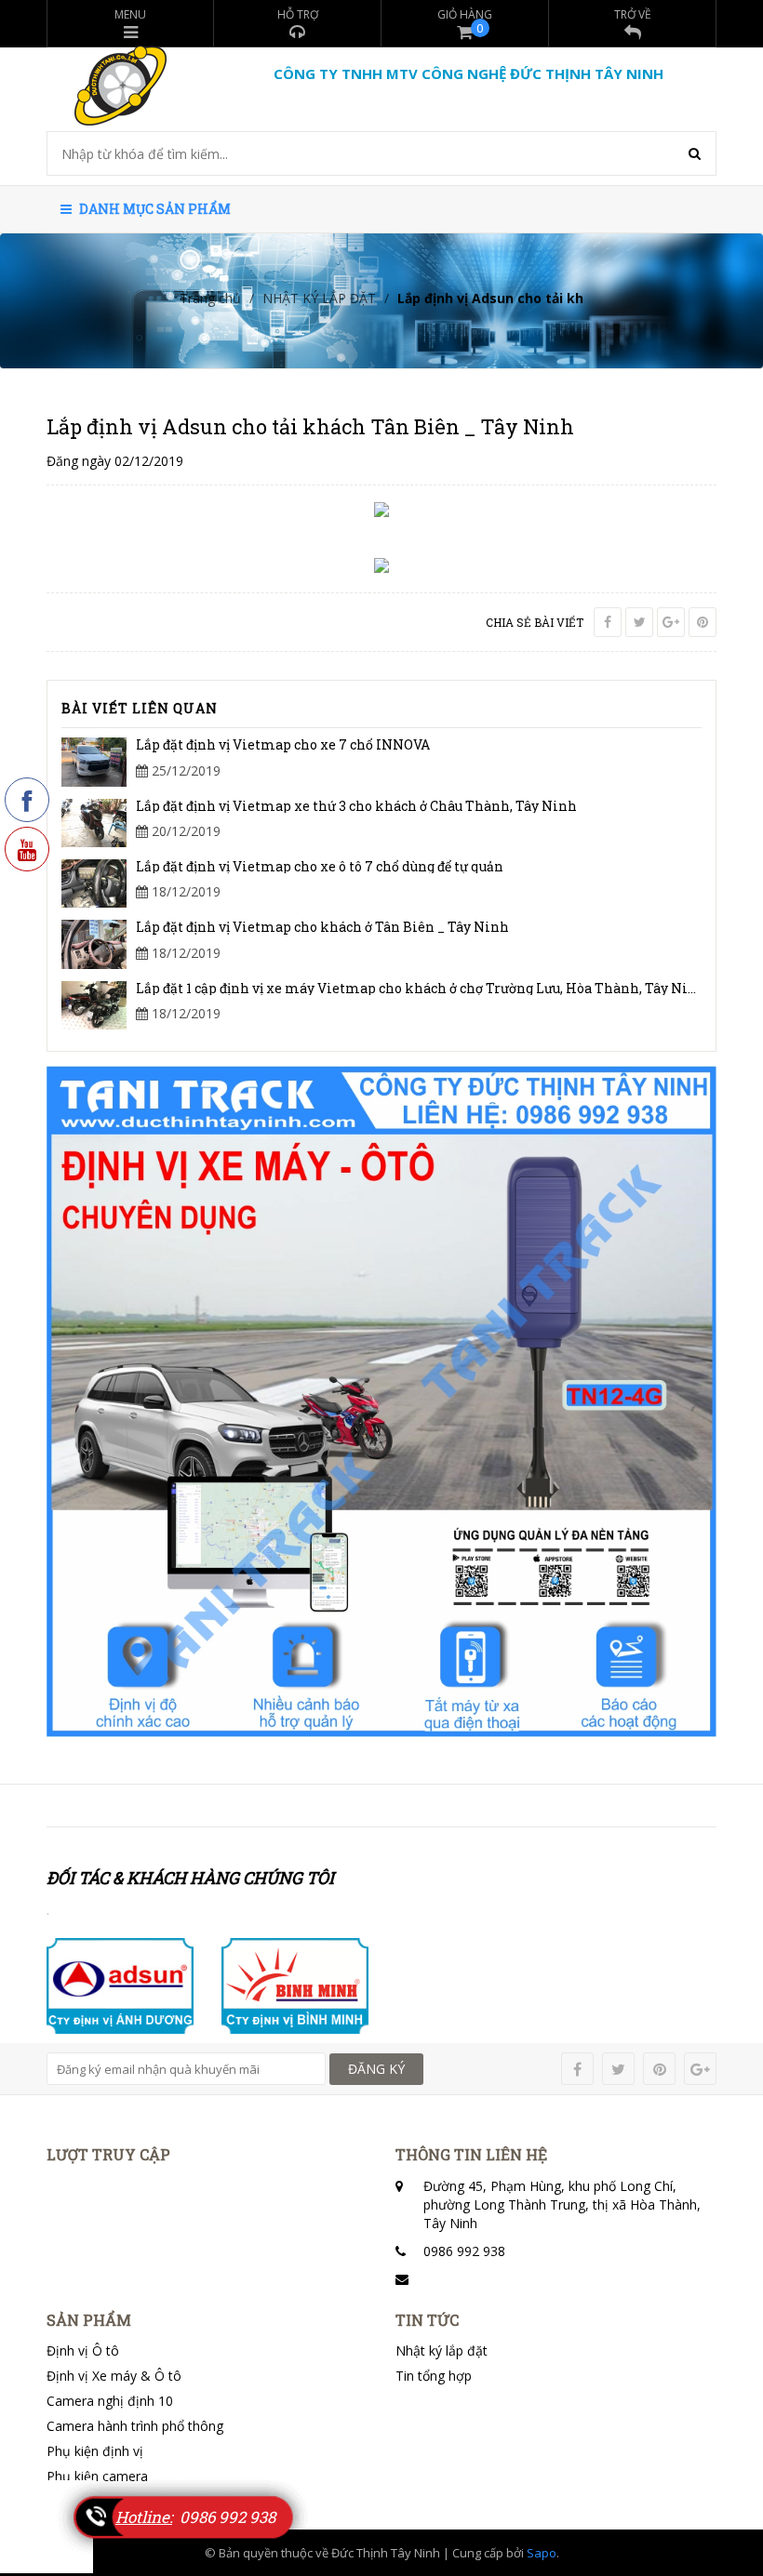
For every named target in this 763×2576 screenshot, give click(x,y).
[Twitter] (639, 622)
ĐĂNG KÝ (376, 2069)
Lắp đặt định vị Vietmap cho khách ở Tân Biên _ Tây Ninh (322, 927)
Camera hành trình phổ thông (135, 2426)
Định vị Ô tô (83, 2350)
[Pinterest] (703, 622)
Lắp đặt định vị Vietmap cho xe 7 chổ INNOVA (283, 744)
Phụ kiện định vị (95, 2451)
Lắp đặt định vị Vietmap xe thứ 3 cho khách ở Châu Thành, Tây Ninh (356, 806)
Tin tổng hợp (434, 2376)
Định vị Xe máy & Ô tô (114, 2376)
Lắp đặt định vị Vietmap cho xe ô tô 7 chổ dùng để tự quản (320, 866)
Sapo (542, 2553)
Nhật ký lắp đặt (442, 2350)
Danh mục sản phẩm (154, 209)
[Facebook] (608, 622)
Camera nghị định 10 (110, 2401)
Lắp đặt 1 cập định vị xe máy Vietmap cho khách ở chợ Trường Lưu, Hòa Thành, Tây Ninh (421, 988)
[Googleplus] (671, 622)
